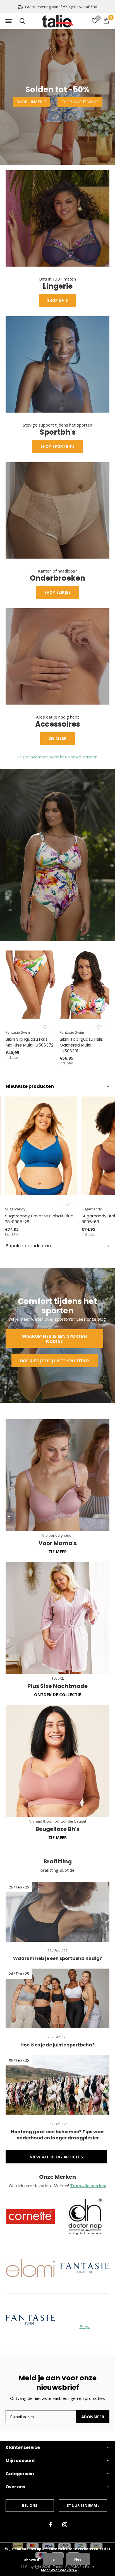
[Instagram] (65, 2525)
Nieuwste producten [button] (30, 1086)
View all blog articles (56, 2157)
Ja (53, 2559)
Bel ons (30, 2505)
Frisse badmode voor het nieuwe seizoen (57, 757)
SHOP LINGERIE (31, 102)
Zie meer (58, 738)
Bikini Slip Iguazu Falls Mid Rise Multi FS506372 (29, 1042)
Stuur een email (83, 2505)
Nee (78, 2559)
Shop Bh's (58, 300)
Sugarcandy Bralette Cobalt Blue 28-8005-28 (39, 1219)
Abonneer (93, 2417)
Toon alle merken (88, 2185)
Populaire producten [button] (28, 1246)
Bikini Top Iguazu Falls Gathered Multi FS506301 (81, 1045)
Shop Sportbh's (58, 446)
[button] (8, 21)
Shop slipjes (57, 592)
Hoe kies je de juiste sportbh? (55, 1361)
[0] (106, 21)
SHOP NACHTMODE (80, 102)
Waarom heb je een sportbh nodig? (54, 1339)
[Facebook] (51, 2525)
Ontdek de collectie (58, 1694)
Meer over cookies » (59, 2570)
